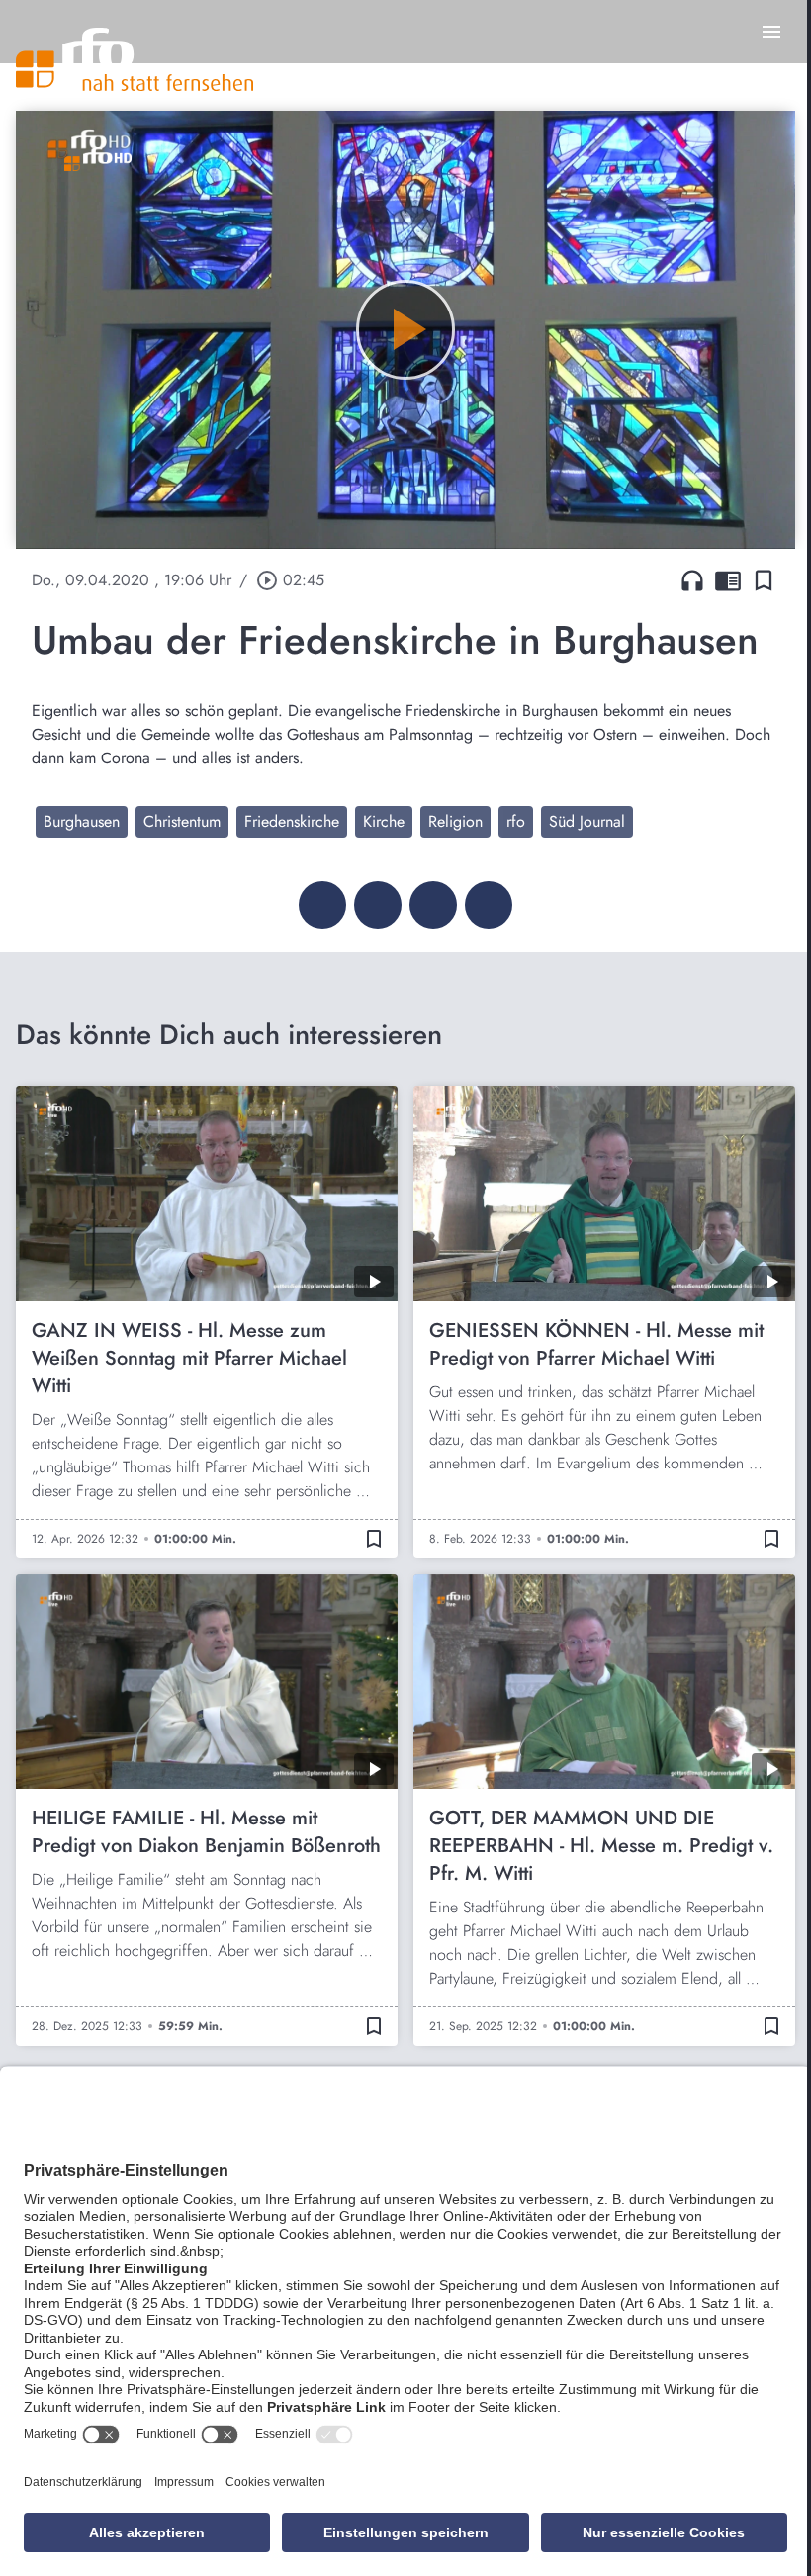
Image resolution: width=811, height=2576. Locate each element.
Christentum (182, 821)
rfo (516, 821)
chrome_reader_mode (728, 580)
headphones (692, 580)
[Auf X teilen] (378, 905)
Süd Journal (587, 821)
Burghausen (82, 821)
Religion (455, 821)
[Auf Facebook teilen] (322, 905)
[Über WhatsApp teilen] (433, 905)
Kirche (384, 821)
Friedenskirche (292, 821)
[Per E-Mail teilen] (489, 905)
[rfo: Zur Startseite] (135, 59)
